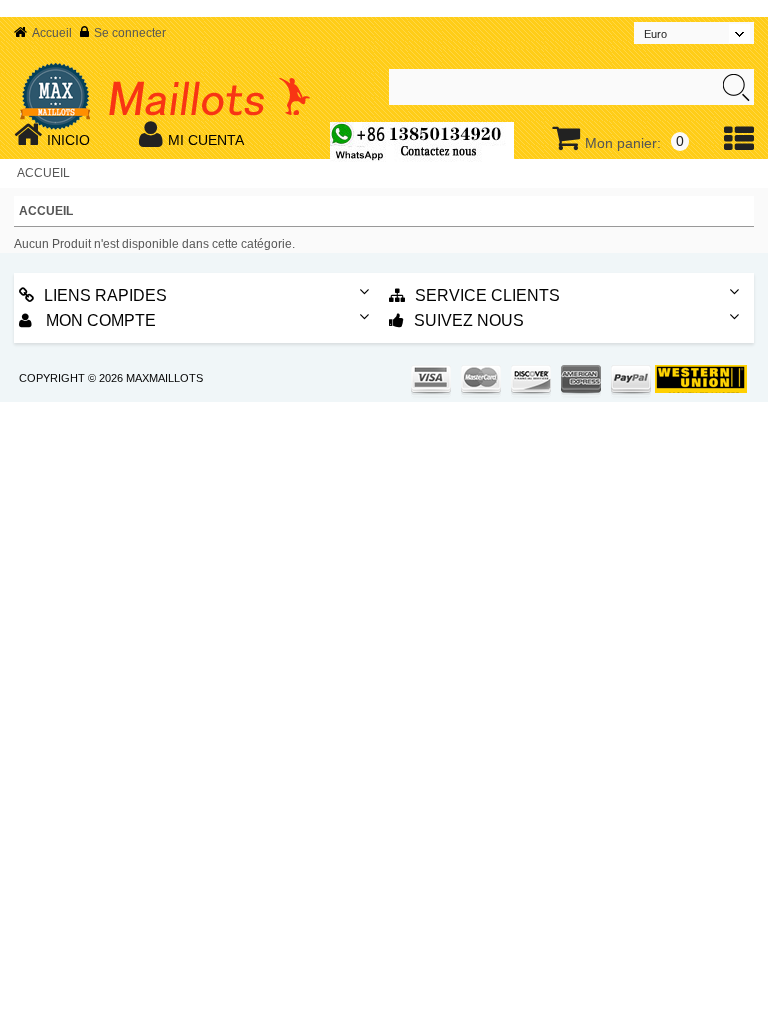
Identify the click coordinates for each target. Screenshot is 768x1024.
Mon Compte (99, 320)
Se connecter (130, 33)
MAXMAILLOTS (164, 378)
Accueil (52, 33)
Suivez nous (469, 320)
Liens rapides (105, 295)
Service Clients (487, 295)
